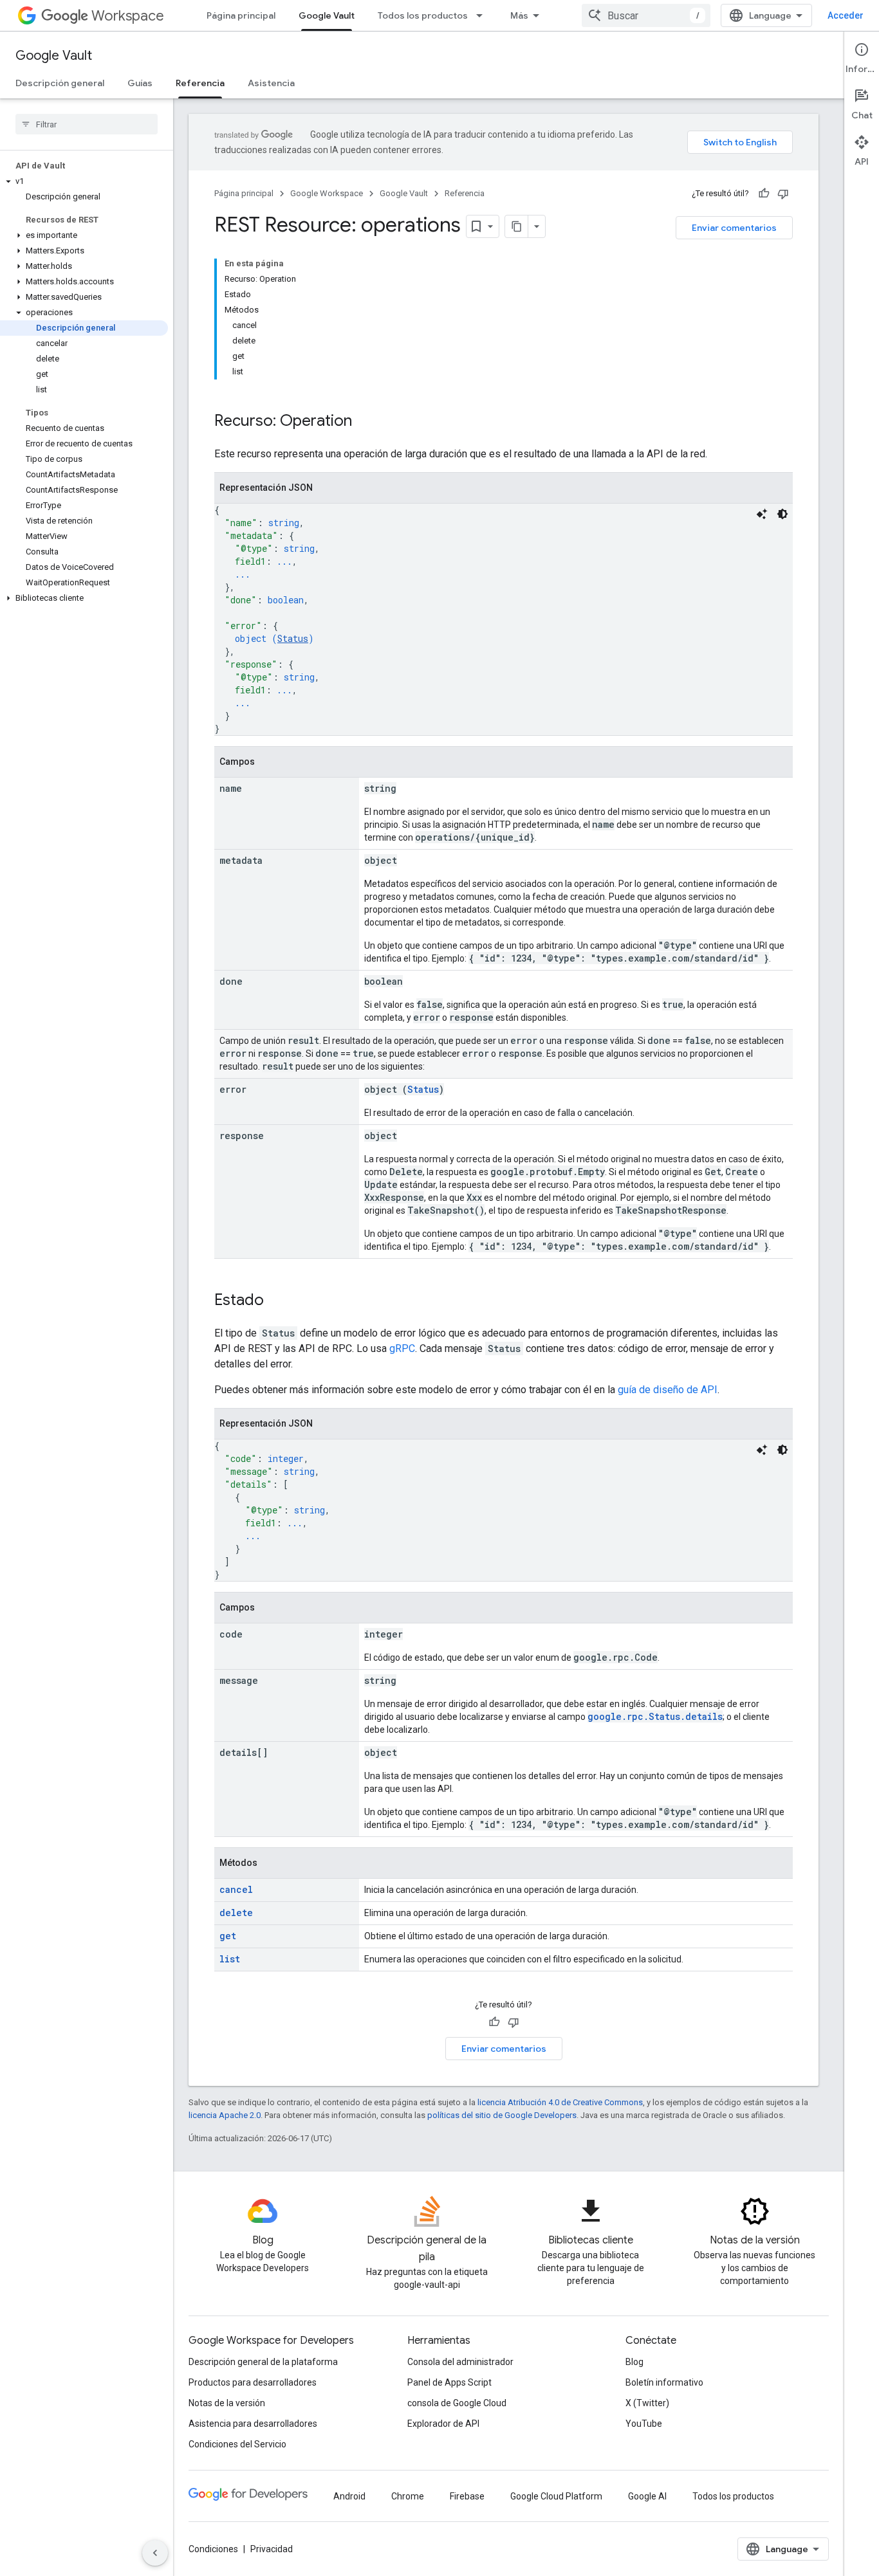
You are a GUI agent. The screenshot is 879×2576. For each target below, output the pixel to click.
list (230, 1959)
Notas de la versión (227, 2403)
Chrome (408, 2496)
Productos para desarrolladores (253, 2382)
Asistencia (271, 83)
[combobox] (646, 15)
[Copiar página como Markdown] (517, 226)
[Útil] (764, 194)
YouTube (644, 2424)
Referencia (200, 83)
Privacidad (272, 2549)
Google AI (647, 2496)
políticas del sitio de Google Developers (502, 2115)
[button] (84, 181)
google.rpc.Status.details (655, 1716)
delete (236, 1913)
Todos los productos (423, 15)
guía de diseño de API (668, 1390)
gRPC (402, 1348)
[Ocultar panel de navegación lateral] (155, 2553)
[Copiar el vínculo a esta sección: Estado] (277, 1301)
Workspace (128, 16)
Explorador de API (443, 2424)
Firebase (467, 2496)
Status (293, 638)
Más (519, 15)
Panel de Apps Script (449, 2382)
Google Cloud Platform (556, 2496)
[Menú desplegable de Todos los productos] (483, 15)
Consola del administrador (460, 2362)
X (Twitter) (647, 2403)
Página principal (241, 15)
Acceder (846, 15)
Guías (140, 83)
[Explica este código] (762, 514)
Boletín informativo (664, 2382)
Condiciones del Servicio (237, 2444)
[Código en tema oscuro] (782, 514)
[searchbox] (87, 124)
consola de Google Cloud (457, 2403)
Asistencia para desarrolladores (253, 2424)
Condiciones (213, 2549)
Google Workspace (327, 193)
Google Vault (327, 15)
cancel (236, 1889)
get (228, 1936)
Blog (634, 2362)
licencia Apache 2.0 (225, 2115)
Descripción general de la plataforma (263, 2362)
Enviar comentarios (734, 228)
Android (349, 2496)
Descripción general (60, 83)
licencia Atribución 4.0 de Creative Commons (560, 2102)
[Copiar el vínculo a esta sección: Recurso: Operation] (365, 422)
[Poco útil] (783, 194)
